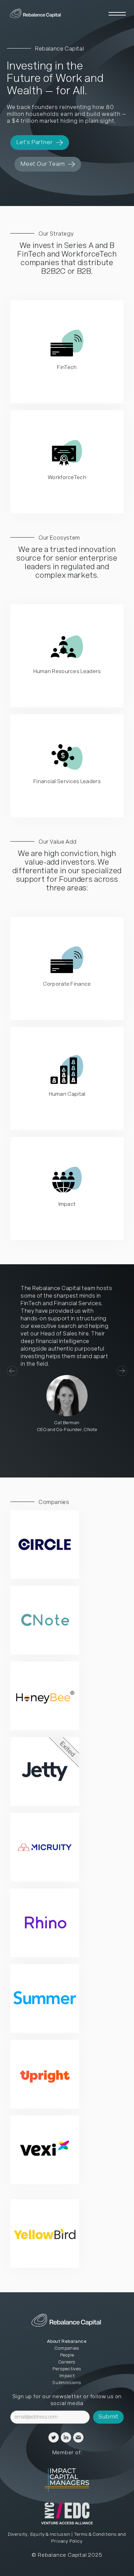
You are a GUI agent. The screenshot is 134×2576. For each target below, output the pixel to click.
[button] (21, 1371)
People (67, 2355)
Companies (67, 2348)
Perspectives (67, 2369)
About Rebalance (67, 2342)
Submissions (67, 2383)
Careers (67, 2362)
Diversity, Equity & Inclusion (39, 2535)
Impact (67, 2376)
